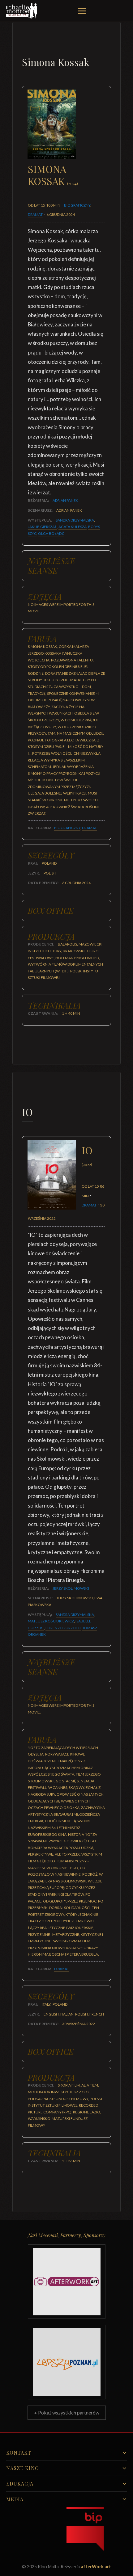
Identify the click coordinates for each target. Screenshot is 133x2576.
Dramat (35, 214)
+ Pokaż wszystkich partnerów (67, 2412)
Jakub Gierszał (42, 527)
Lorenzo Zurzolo (63, 1628)
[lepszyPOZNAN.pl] (67, 2362)
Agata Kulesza (73, 527)
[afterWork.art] (67, 2282)
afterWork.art (96, 2567)
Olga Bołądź (51, 533)
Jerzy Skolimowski (71, 1588)
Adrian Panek (65, 500)
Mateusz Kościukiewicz (51, 1621)
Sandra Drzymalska (75, 520)
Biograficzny (77, 205)
